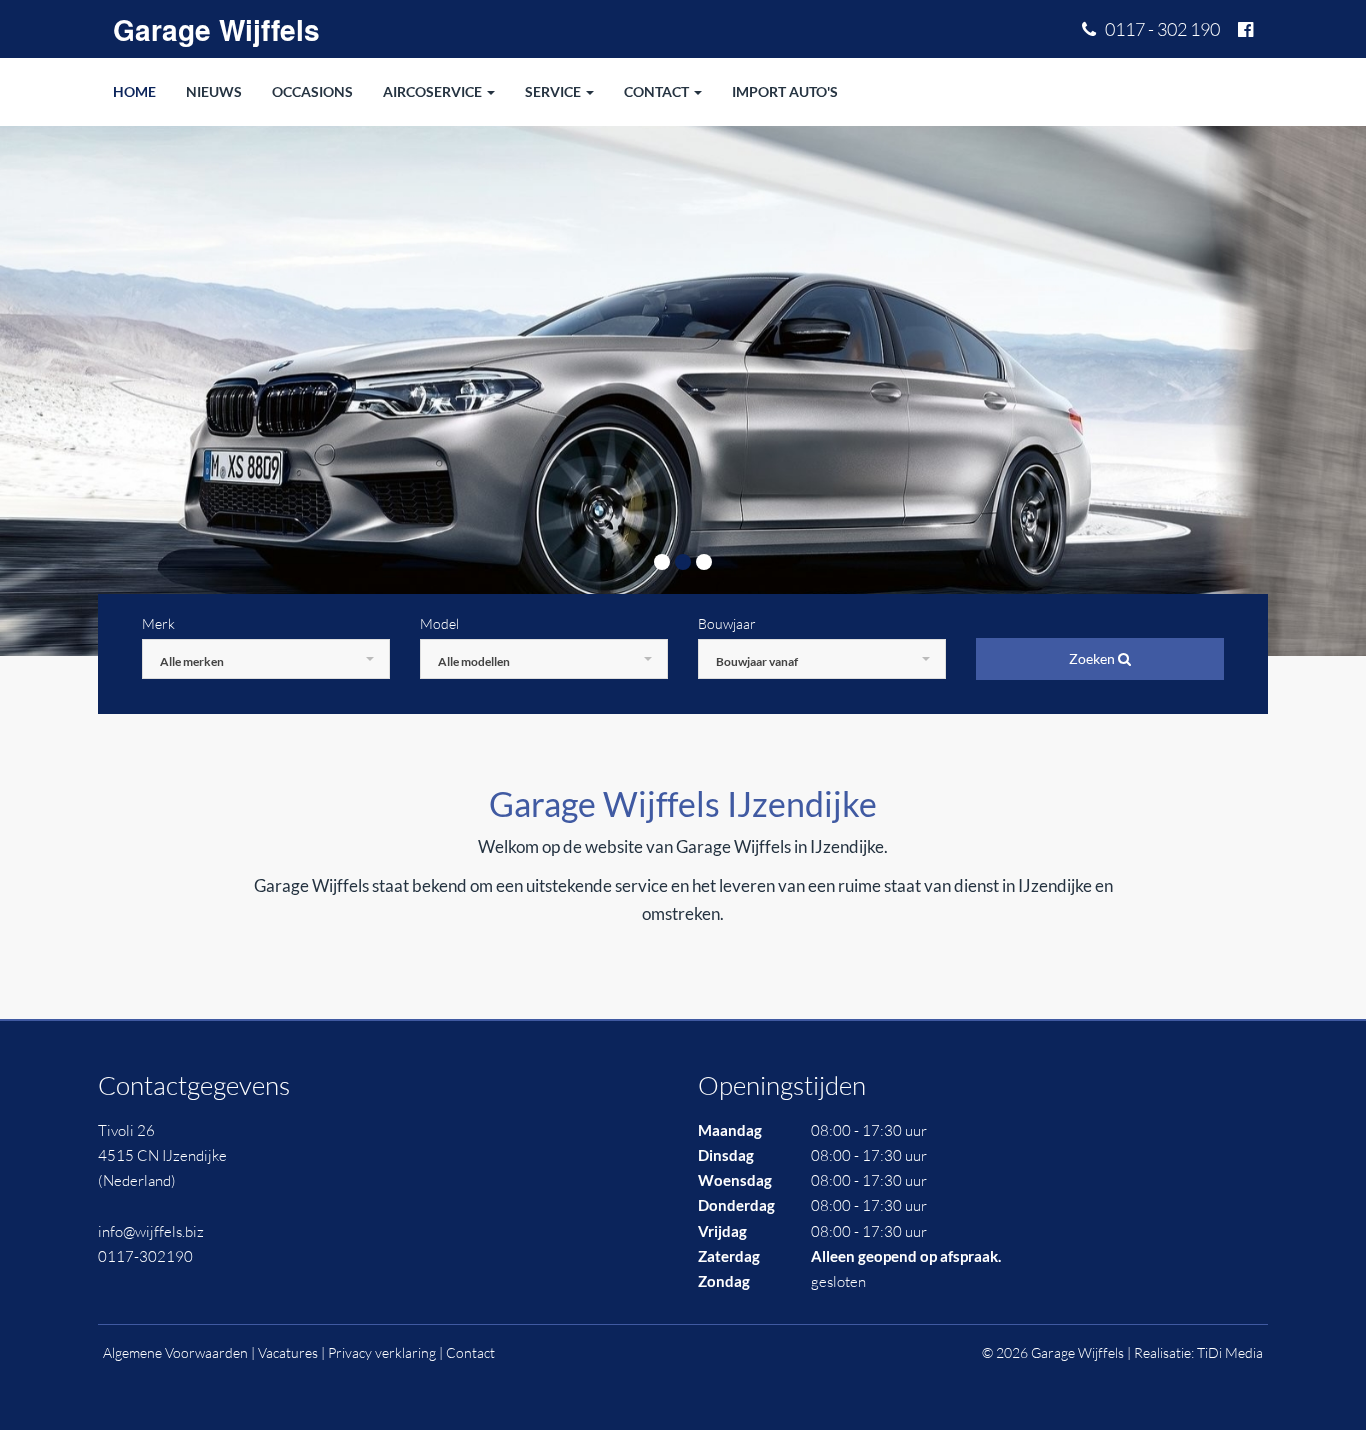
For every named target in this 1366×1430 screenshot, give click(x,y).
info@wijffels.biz (151, 1231)
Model (439, 623)
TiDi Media (1230, 1352)
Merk (158, 623)
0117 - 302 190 (1158, 29)
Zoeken (1093, 658)
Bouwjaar (727, 623)
